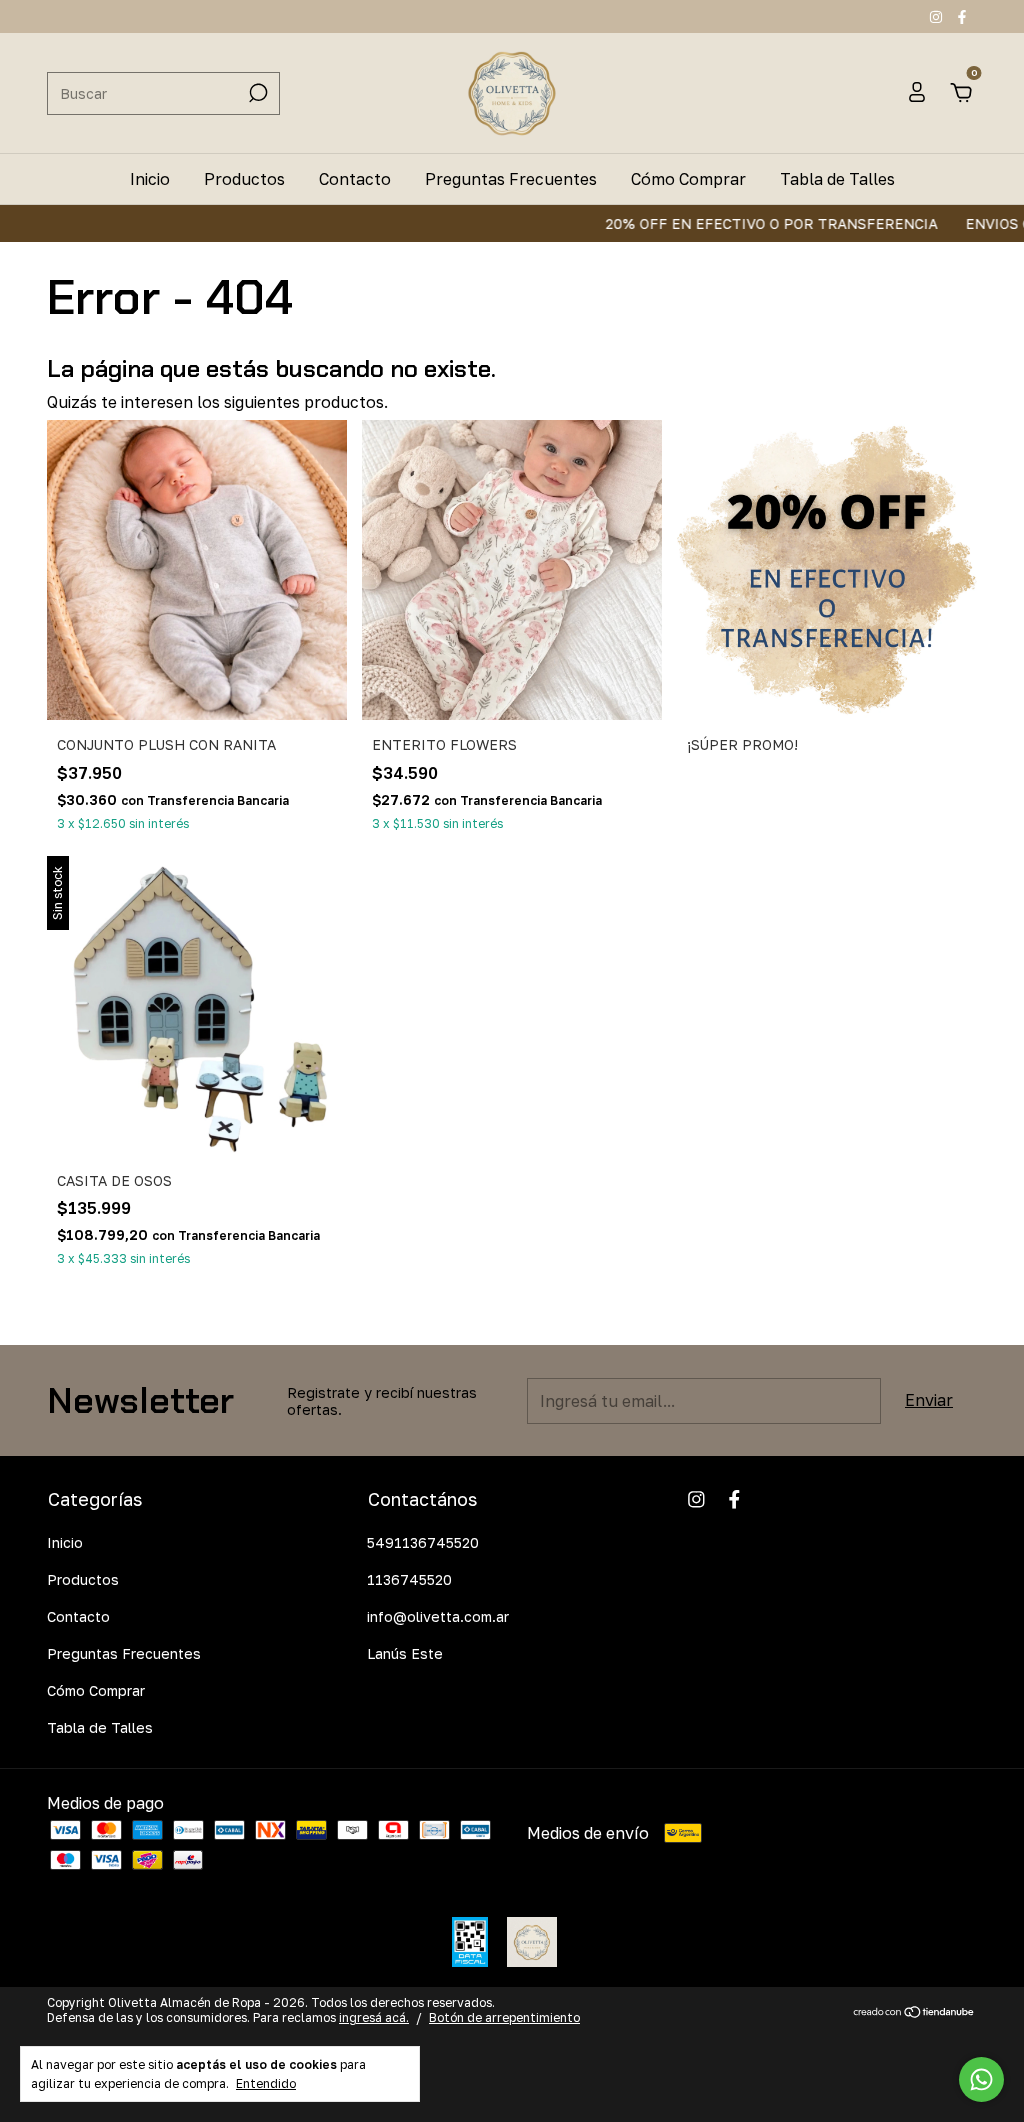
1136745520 (409, 1579)
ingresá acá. (374, 2017)
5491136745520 (423, 1542)
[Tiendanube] (914, 2013)
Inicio (150, 179)
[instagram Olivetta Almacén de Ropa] (938, 16)
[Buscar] (256, 93)
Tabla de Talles (837, 179)
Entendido (266, 2083)
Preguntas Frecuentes (511, 179)
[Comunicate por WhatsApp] (981, 2079)
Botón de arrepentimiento (504, 2017)
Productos (244, 179)
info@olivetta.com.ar (438, 1616)
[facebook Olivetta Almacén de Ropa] (962, 16)
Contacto (355, 179)
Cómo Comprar (688, 179)
